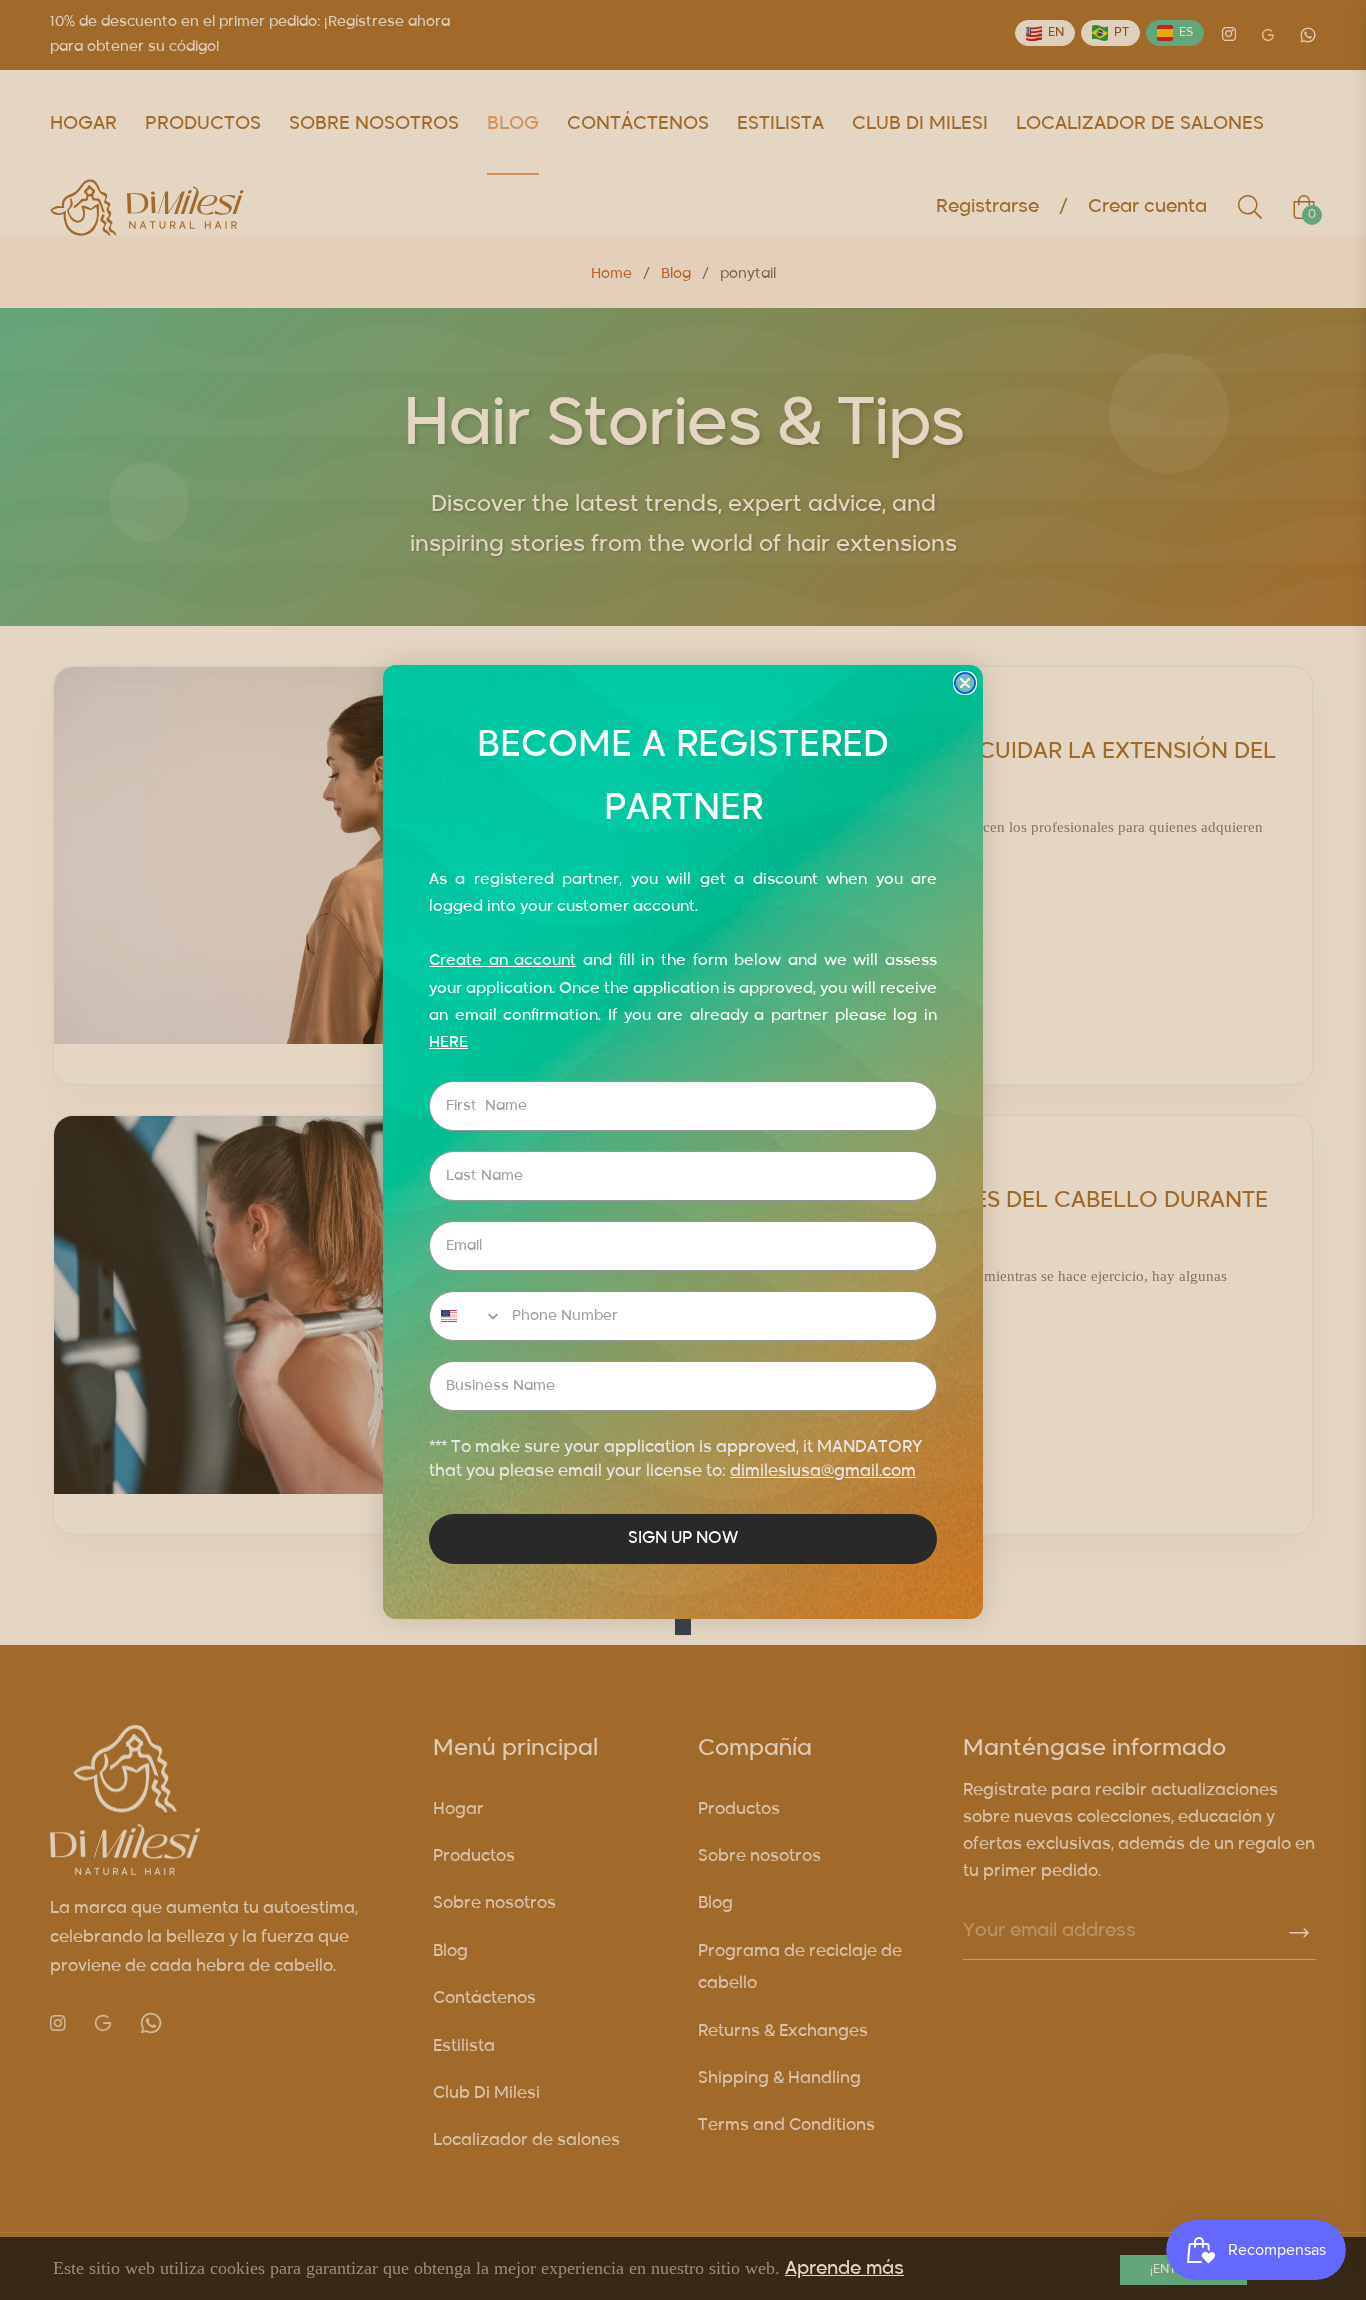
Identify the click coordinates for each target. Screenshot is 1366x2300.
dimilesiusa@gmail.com (823, 1472)
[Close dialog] (965, 683)
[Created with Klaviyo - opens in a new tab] (683, 1627)
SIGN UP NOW (683, 1539)
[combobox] (466, 1316)
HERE (448, 1042)
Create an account (502, 960)
